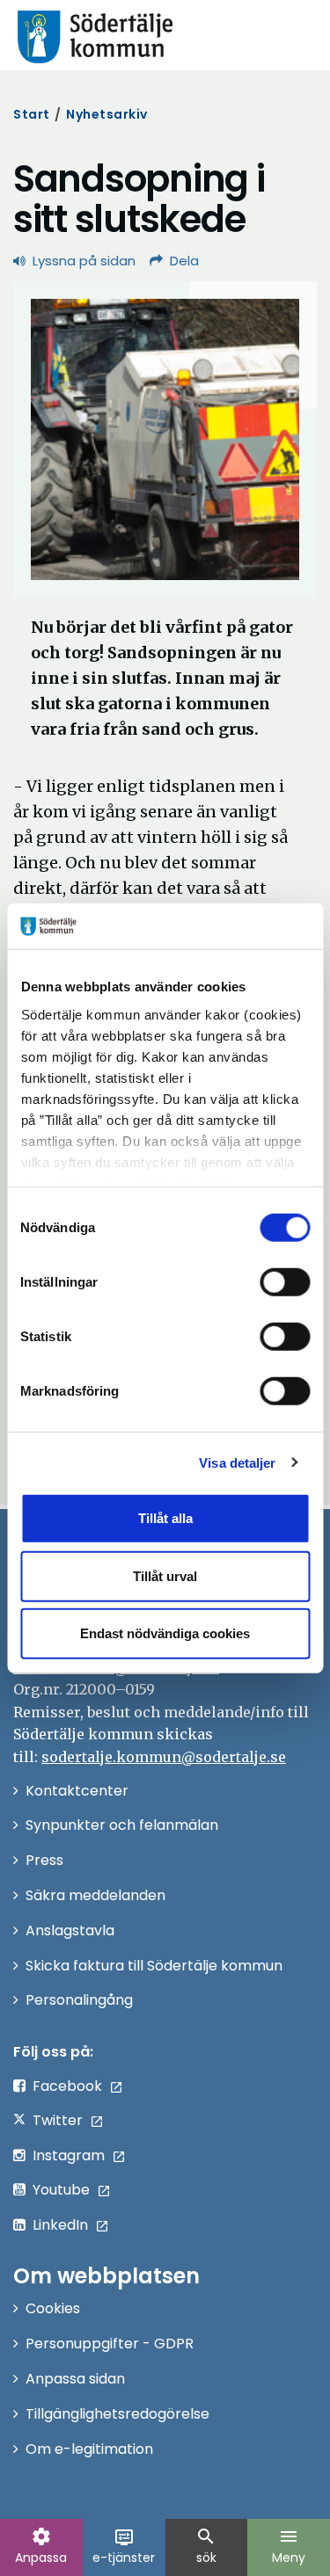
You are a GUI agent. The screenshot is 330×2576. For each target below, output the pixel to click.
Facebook (67, 2086)
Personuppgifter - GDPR (110, 2344)
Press (44, 1860)
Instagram (69, 2155)
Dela (184, 261)
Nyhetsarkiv (107, 114)
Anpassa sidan (75, 2379)
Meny (289, 2546)
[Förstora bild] (165, 439)
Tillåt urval (165, 1575)
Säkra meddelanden (95, 1895)
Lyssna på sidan (84, 261)
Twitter (58, 2120)
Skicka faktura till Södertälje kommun (154, 1966)
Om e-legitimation (89, 2449)
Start (32, 114)
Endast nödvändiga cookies (165, 1633)
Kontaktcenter (77, 1791)
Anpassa (41, 2546)
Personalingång (79, 2000)
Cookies (53, 2308)
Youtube (61, 2190)
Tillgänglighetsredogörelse (117, 2414)
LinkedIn (60, 2225)
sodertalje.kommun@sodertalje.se (164, 1757)
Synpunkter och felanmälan (122, 1825)
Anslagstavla (70, 1930)
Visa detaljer (237, 1462)
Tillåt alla (165, 1518)
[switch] (285, 1282)
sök (206, 2546)
